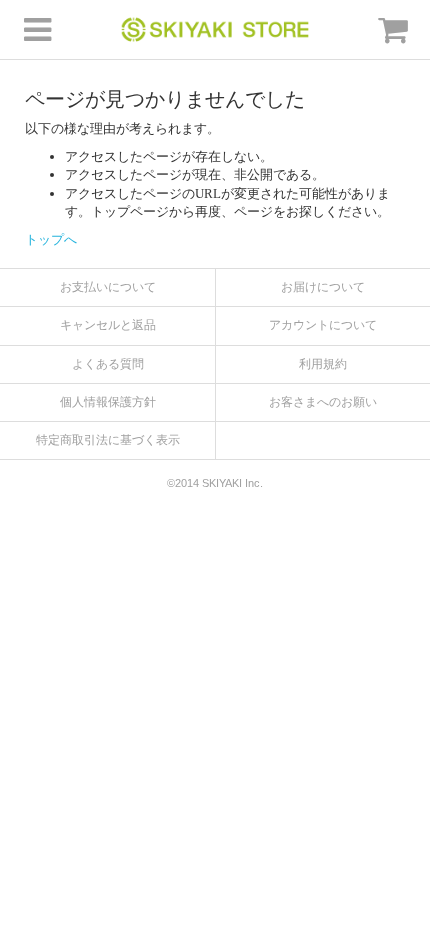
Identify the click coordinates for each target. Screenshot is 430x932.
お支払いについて (108, 287)
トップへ (51, 239)
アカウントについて (323, 325)
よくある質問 (108, 364)
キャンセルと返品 (108, 325)
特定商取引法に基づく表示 (108, 440)
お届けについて (323, 287)
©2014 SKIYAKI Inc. (215, 483)
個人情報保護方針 (108, 402)
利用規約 (323, 364)
